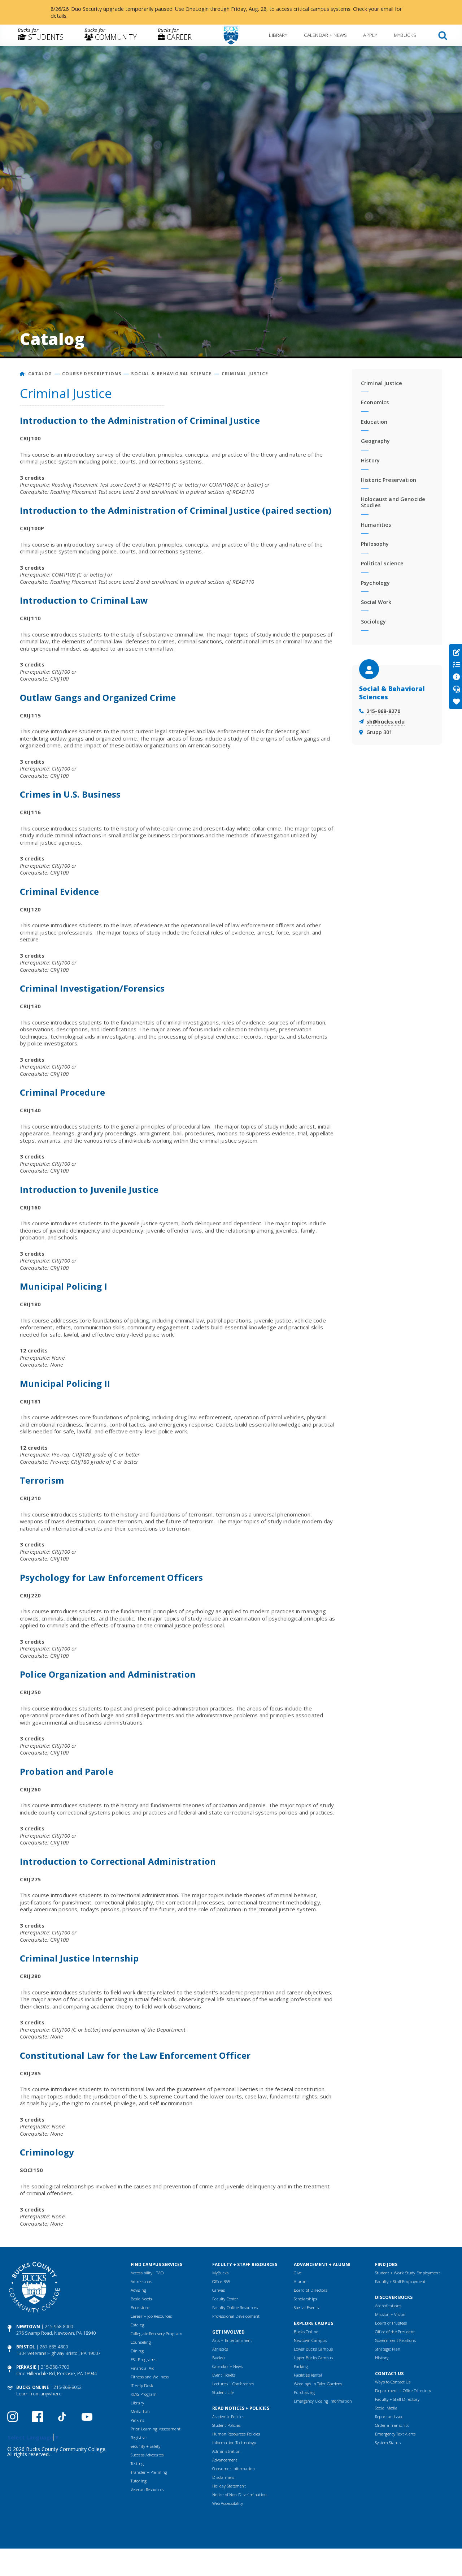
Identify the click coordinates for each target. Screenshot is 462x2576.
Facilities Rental (308, 2375)
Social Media (386, 2408)
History (370, 460)
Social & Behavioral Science (171, 374)
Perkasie (26, 2367)
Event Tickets (224, 2375)
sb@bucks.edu (385, 722)
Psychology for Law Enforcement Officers (111, 1577)
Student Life (223, 2392)
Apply (370, 35)
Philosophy (375, 544)
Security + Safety (145, 2446)
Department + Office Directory (403, 2391)
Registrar (139, 2437)
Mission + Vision (390, 2314)
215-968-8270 (383, 711)
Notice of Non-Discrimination (239, 2495)
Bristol (26, 2347)
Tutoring (139, 2481)
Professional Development (236, 2316)
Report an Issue (389, 2417)
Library (278, 35)
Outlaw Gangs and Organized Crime (98, 697)
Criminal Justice (245, 374)
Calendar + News (325, 35)
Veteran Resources (147, 2489)
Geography (375, 441)
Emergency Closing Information (323, 2401)
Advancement (225, 2460)
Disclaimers (223, 2477)
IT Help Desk (142, 2385)
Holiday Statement (229, 2486)
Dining (137, 2351)
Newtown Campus (310, 2340)
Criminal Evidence (59, 891)
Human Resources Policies (236, 2434)
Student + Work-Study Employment (407, 2273)
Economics (375, 402)
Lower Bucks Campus (313, 2349)
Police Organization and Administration (108, 1674)
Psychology (375, 583)
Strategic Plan (388, 2349)
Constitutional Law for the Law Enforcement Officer (135, 2055)
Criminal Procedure (62, 1092)
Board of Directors (311, 2290)
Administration (226, 2451)
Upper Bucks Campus (313, 2358)
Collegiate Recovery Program (156, 2333)
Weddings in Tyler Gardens (318, 2384)
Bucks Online (32, 2387)
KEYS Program (144, 2394)
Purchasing (304, 2392)
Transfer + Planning (149, 2472)
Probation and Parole (67, 1771)
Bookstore (140, 2307)
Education (374, 422)
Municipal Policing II (65, 1383)
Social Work (376, 602)
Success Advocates (147, 2455)
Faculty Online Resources (235, 2307)
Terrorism (42, 1480)
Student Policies (226, 2425)
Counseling (141, 2342)
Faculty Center (225, 2299)
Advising (138, 2290)
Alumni (301, 2281)
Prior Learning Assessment (156, 2429)
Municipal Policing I (64, 1286)
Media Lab (140, 2411)
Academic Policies (228, 2417)
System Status (388, 2443)
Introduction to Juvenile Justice (89, 1189)
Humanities (376, 525)
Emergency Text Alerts (395, 2434)
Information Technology (234, 2443)
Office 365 (221, 2281)
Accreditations (388, 2306)
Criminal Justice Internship (79, 1958)
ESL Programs (143, 2359)
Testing (137, 2463)
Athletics (220, 2349)
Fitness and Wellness (150, 2377)
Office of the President (395, 2332)
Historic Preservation (389, 480)
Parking (301, 2366)
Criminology (47, 2152)
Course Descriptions (92, 374)
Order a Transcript (392, 2425)
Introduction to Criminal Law (84, 600)
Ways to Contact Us (393, 2382)
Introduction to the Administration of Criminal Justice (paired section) (176, 510)
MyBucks (405, 35)
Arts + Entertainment (232, 2340)
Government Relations (395, 2340)
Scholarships (305, 2299)
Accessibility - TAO (147, 2273)
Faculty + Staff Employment (400, 2281)
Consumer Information (234, 2469)
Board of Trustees (391, 2323)
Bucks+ (219, 2358)
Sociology (373, 622)
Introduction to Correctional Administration (118, 1861)
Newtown (28, 2327)
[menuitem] (41, 35)
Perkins (138, 2420)
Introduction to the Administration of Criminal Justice (140, 420)
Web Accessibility (228, 2503)
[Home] (23, 374)
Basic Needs (141, 2299)
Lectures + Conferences (233, 2384)
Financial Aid (143, 2368)
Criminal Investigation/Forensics (92, 988)
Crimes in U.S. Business (70, 794)
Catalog (40, 374)
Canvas (219, 2290)
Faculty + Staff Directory (397, 2399)
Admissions (141, 2281)
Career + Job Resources (151, 2316)
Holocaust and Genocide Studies (393, 502)
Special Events (306, 2307)
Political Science (382, 563)
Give (298, 2273)
